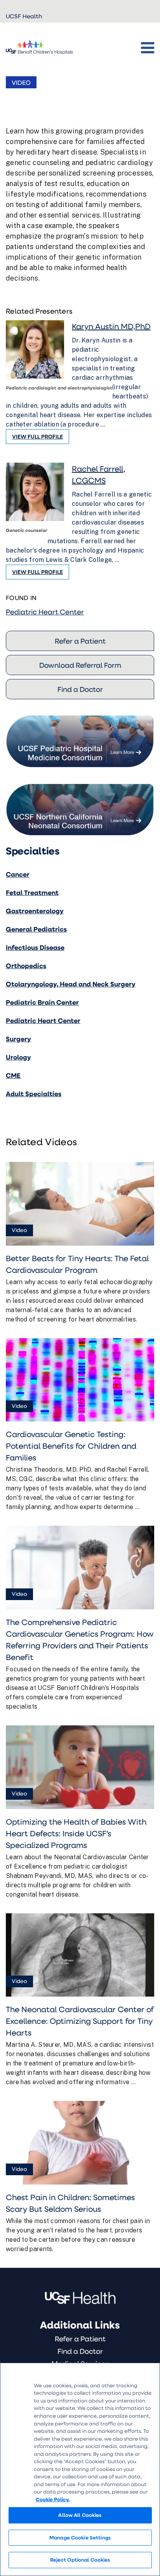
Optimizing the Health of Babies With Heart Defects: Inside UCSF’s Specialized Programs (76, 1833)
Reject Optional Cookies (80, 2560)
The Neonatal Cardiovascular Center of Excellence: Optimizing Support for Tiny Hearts (80, 2021)
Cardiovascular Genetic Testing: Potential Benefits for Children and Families (71, 1446)
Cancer (18, 874)
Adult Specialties (34, 1094)
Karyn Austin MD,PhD (111, 326)
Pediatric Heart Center (45, 612)
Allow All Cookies (80, 2515)
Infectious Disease (35, 947)
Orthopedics (26, 966)
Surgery (18, 1039)
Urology (18, 1057)
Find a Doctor (80, 689)
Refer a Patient (80, 641)
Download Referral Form (80, 665)
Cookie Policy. (53, 2499)
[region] (80, 2469)
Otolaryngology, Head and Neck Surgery (71, 984)
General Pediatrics (36, 929)
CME (13, 1075)
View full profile (37, 436)
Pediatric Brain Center (42, 1002)
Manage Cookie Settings (80, 2537)
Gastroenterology (35, 911)
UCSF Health (24, 16)
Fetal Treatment (32, 892)
